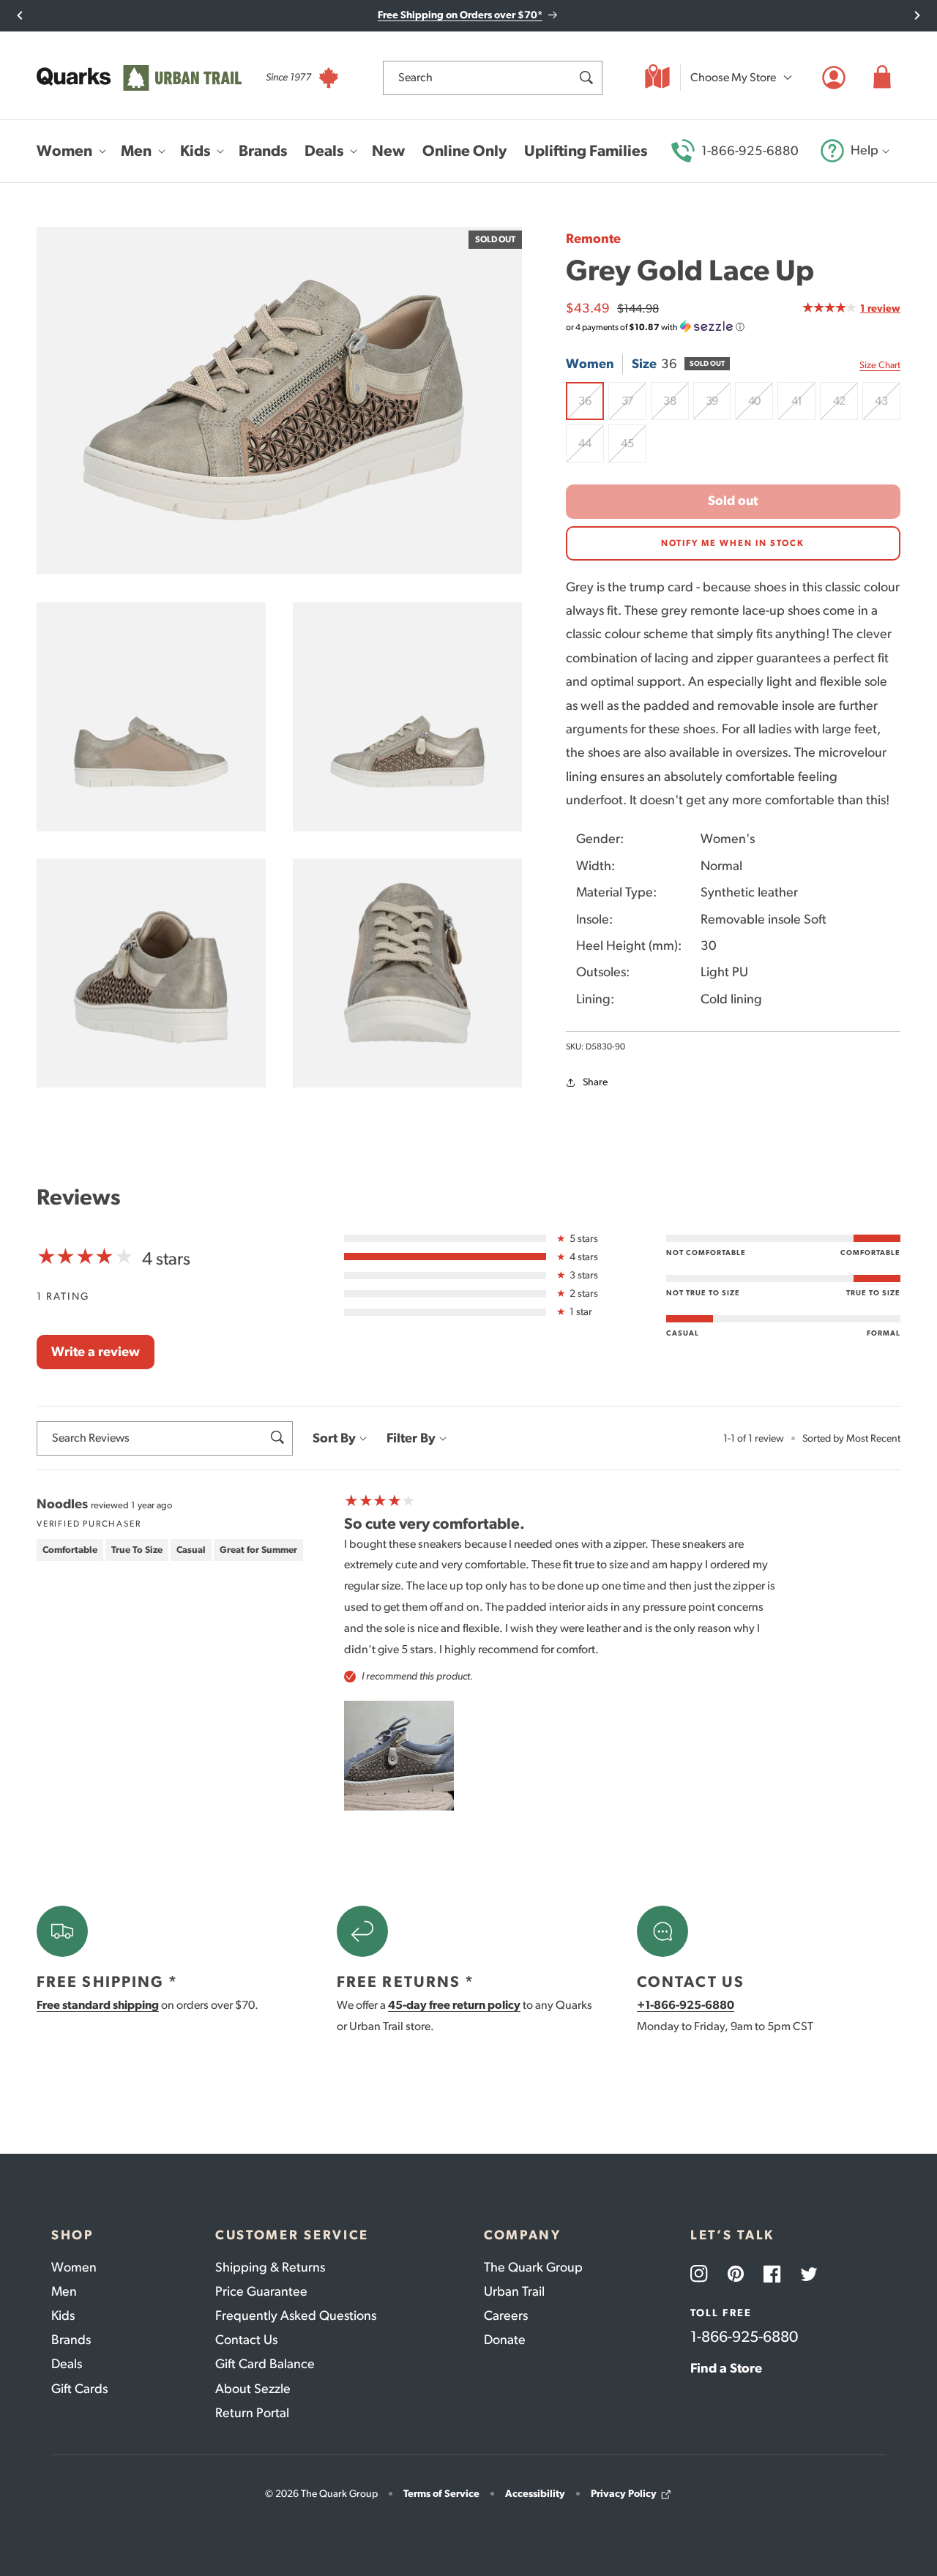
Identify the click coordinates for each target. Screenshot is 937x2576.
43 (888, 407)
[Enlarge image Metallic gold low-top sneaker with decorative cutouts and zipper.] (151, 973)
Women (74, 2267)
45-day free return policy (454, 2005)
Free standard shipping (98, 2005)
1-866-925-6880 (750, 151)
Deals (67, 2364)
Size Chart (880, 365)
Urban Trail (514, 2291)
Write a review (96, 1352)
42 (845, 407)
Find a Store (726, 2368)
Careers (506, 2315)
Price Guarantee (261, 2291)
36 (591, 407)
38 (676, 407)
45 (634, 449)
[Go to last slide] (20, 15)
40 (761, 407)
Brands (71, 2340)
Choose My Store (733, 77)
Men (64, 2291)
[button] (882, 78)
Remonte (593, 239)
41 (803, 407)
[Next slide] (917, 15)
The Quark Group (533, 2267)
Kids (63, 2315)
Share (595, 1082)
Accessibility (535, 2494)
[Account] (834, 78)
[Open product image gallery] (279, 401)
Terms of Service (441, 2494)
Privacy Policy (624, 2494)
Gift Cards (79, 2389)
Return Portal (252, 2413)
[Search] (586, 78)
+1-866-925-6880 (686, 2005)
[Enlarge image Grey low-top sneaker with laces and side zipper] (407, 973)
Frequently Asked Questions (296, 2315)
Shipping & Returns (270, 2267)
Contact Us (246, 2340)
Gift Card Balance (265, 2364)
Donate (505, 2340)
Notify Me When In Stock (733, 543)
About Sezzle (253, 2389)
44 (591, 449)
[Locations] (657, 78)
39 (718, 407)
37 (634, 407)
